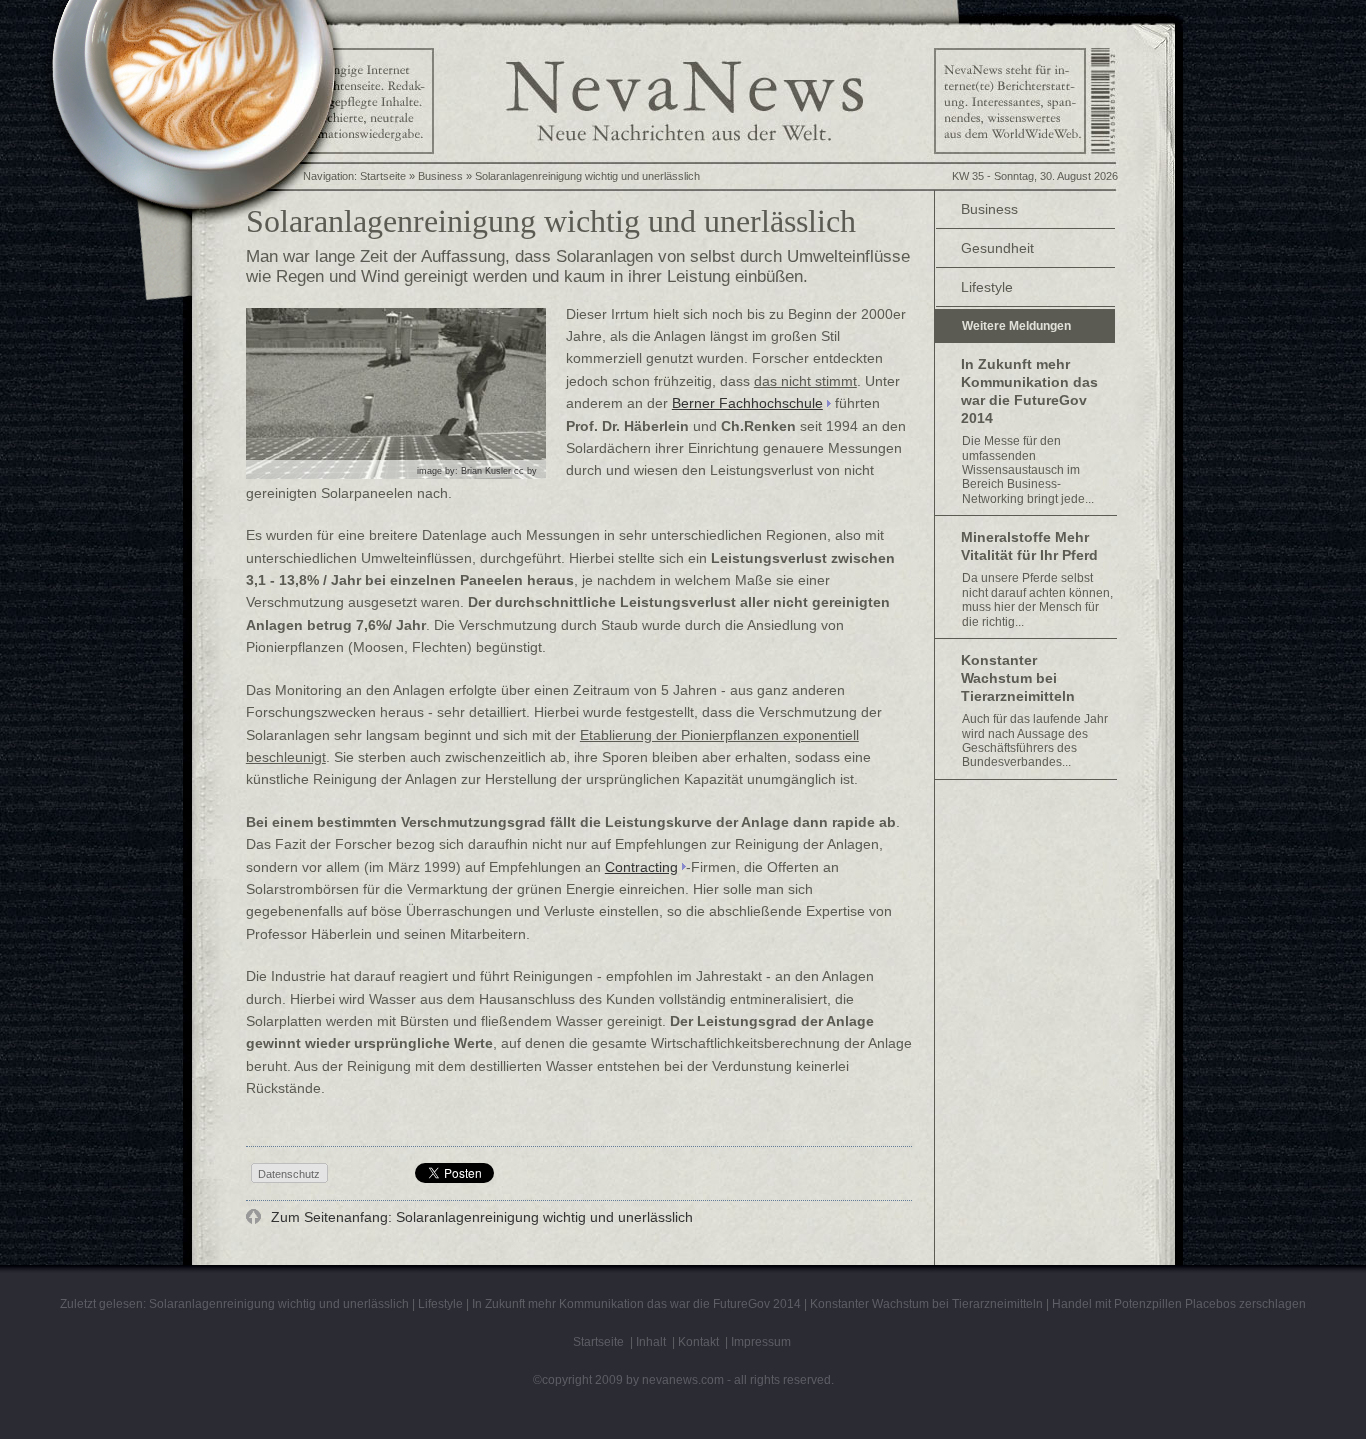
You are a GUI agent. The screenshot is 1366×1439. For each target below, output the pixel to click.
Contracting (641, 867)
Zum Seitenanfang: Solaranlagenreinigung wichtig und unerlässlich (480, 1217)
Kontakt (698, 1342)
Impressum (761, 1342)
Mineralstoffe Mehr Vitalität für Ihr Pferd (1029, 546)
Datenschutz (289, 1174)
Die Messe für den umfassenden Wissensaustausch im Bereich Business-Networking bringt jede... (1028, 470)
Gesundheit (997, 248)
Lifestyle (987, 287)
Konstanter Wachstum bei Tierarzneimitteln (1018, 678)
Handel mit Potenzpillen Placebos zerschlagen (1179, 1304)
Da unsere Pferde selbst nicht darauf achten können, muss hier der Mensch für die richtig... (1037, 599)
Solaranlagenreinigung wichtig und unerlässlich (587, 176)
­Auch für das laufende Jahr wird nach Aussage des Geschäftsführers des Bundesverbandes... (1035, 740)
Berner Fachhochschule (747, 403)
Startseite (383, 176)
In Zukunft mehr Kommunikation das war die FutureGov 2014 (1029, 391)
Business (989, 209)
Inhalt (651, 1342)
